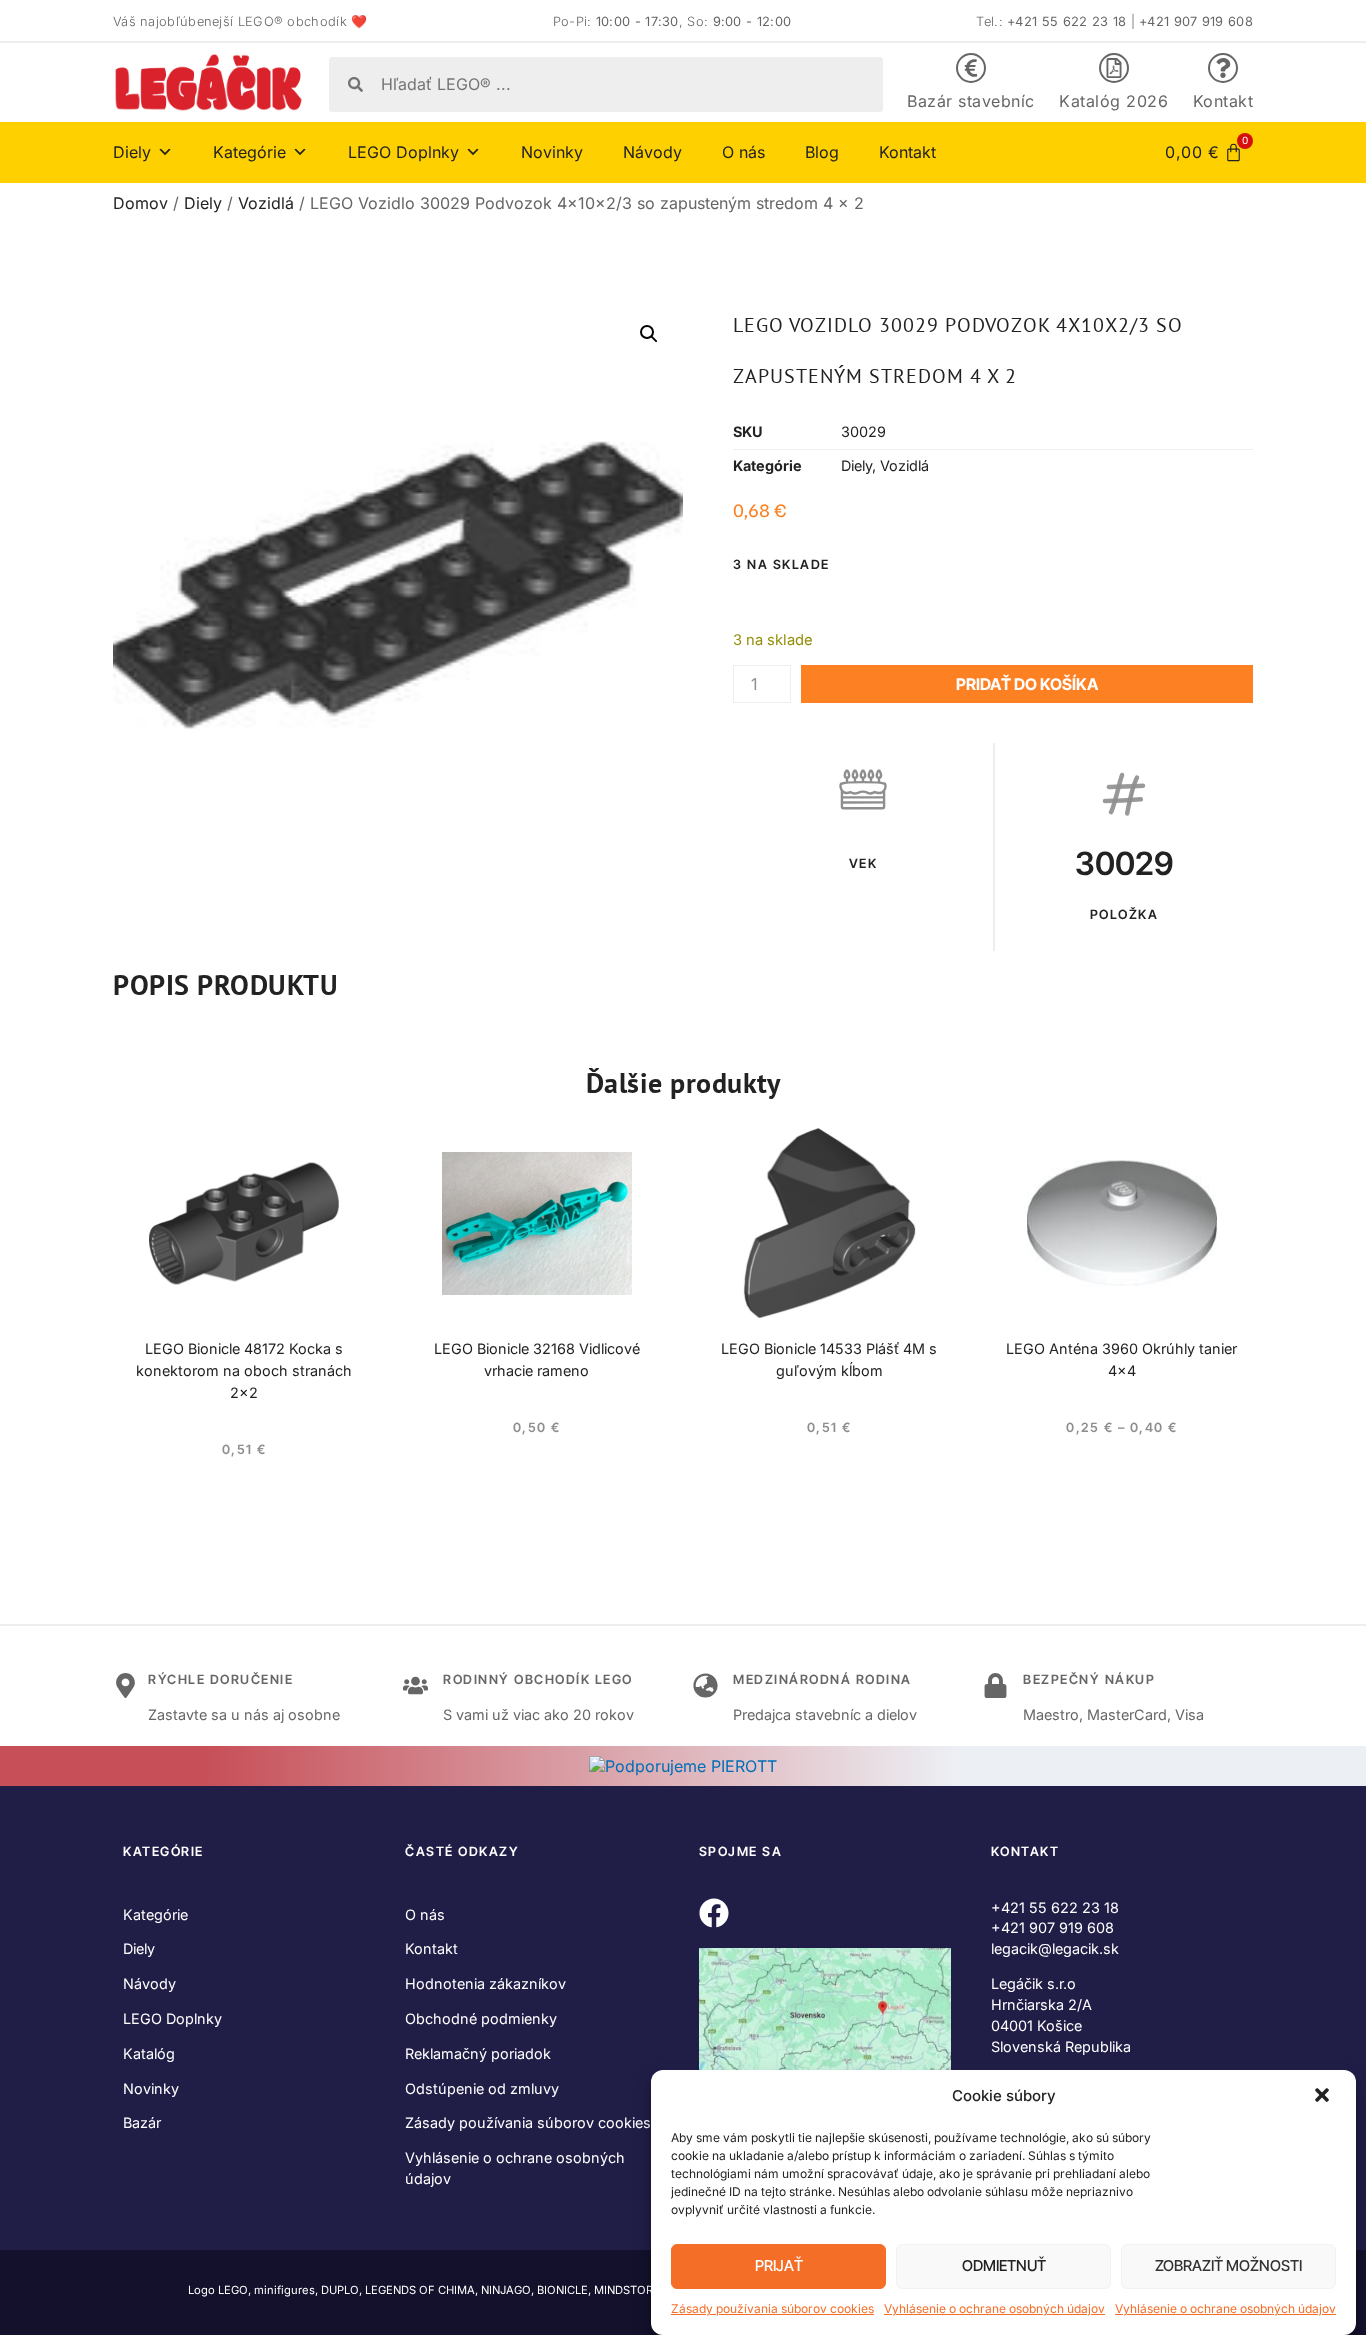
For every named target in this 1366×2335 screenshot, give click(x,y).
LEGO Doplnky (172, 2018)
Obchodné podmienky (481, 2018)
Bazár (142, 2122)
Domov (140, 203)
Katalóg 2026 (1113, 101)
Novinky (552, 152)
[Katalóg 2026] (1114, 68)
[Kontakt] (1223, 68)
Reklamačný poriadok (478, 2053)
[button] (1324, 2097)
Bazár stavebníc (971, 101)
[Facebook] (714, 1913)
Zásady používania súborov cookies (772, 2308)
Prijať (779, 2266)
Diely (203, 203)
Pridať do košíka (1027, 684)
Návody (652, 152)
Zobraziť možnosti (1228, 2266)
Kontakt (1223, 101)
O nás (743, 152)
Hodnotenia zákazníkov (485, 1983)
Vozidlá (266, 203)
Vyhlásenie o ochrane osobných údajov (994, 2308)
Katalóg (149, 2053)
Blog (822, 152)
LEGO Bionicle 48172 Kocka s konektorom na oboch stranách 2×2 (244, 1370)
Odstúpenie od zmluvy (482, 2088)
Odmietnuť (1004, 2266)
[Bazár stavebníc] (971, 68)
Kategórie (155, 1914)
